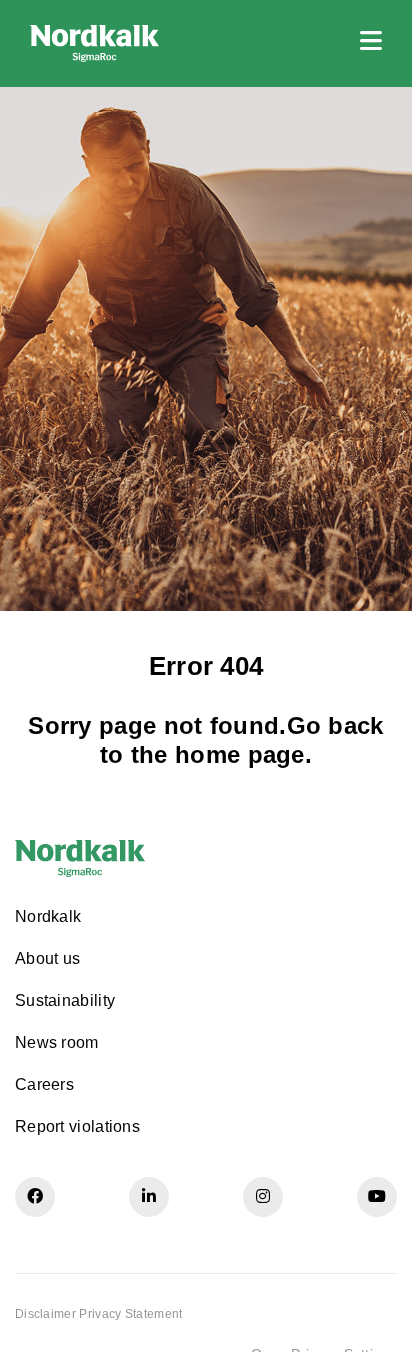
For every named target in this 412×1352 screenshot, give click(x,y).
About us (47, 958)
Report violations (77, 1126)
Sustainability (65, 1000)
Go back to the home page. (242, 740)
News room (57, 1042)
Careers (44, 1084)
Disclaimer (45, 1314)
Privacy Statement (130, 1314)
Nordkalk (48, 916)
